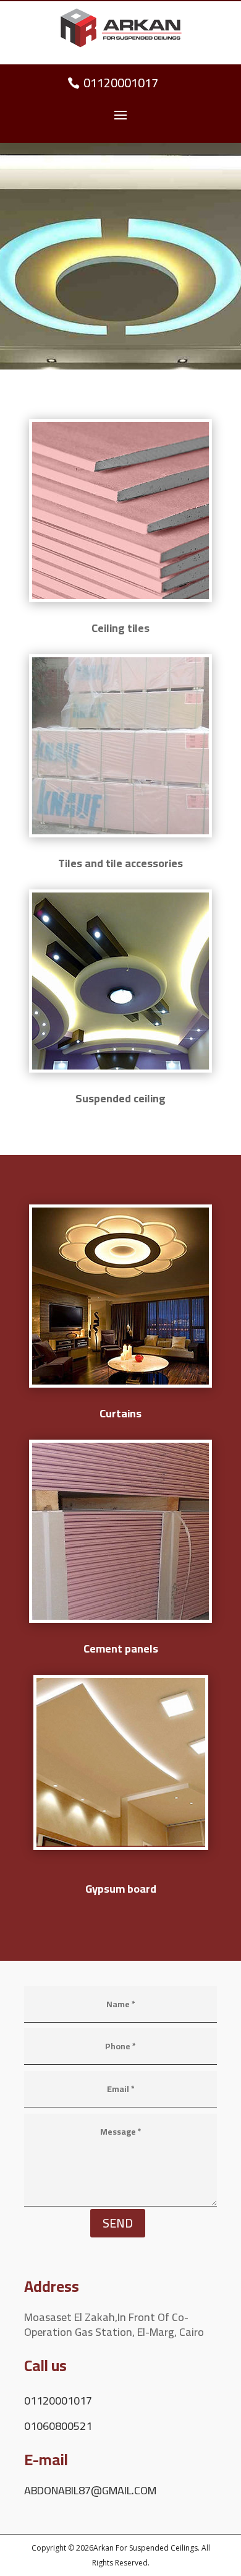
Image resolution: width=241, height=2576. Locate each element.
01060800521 (58, 2426)
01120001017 (121, 83)
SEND (118, 2223)
